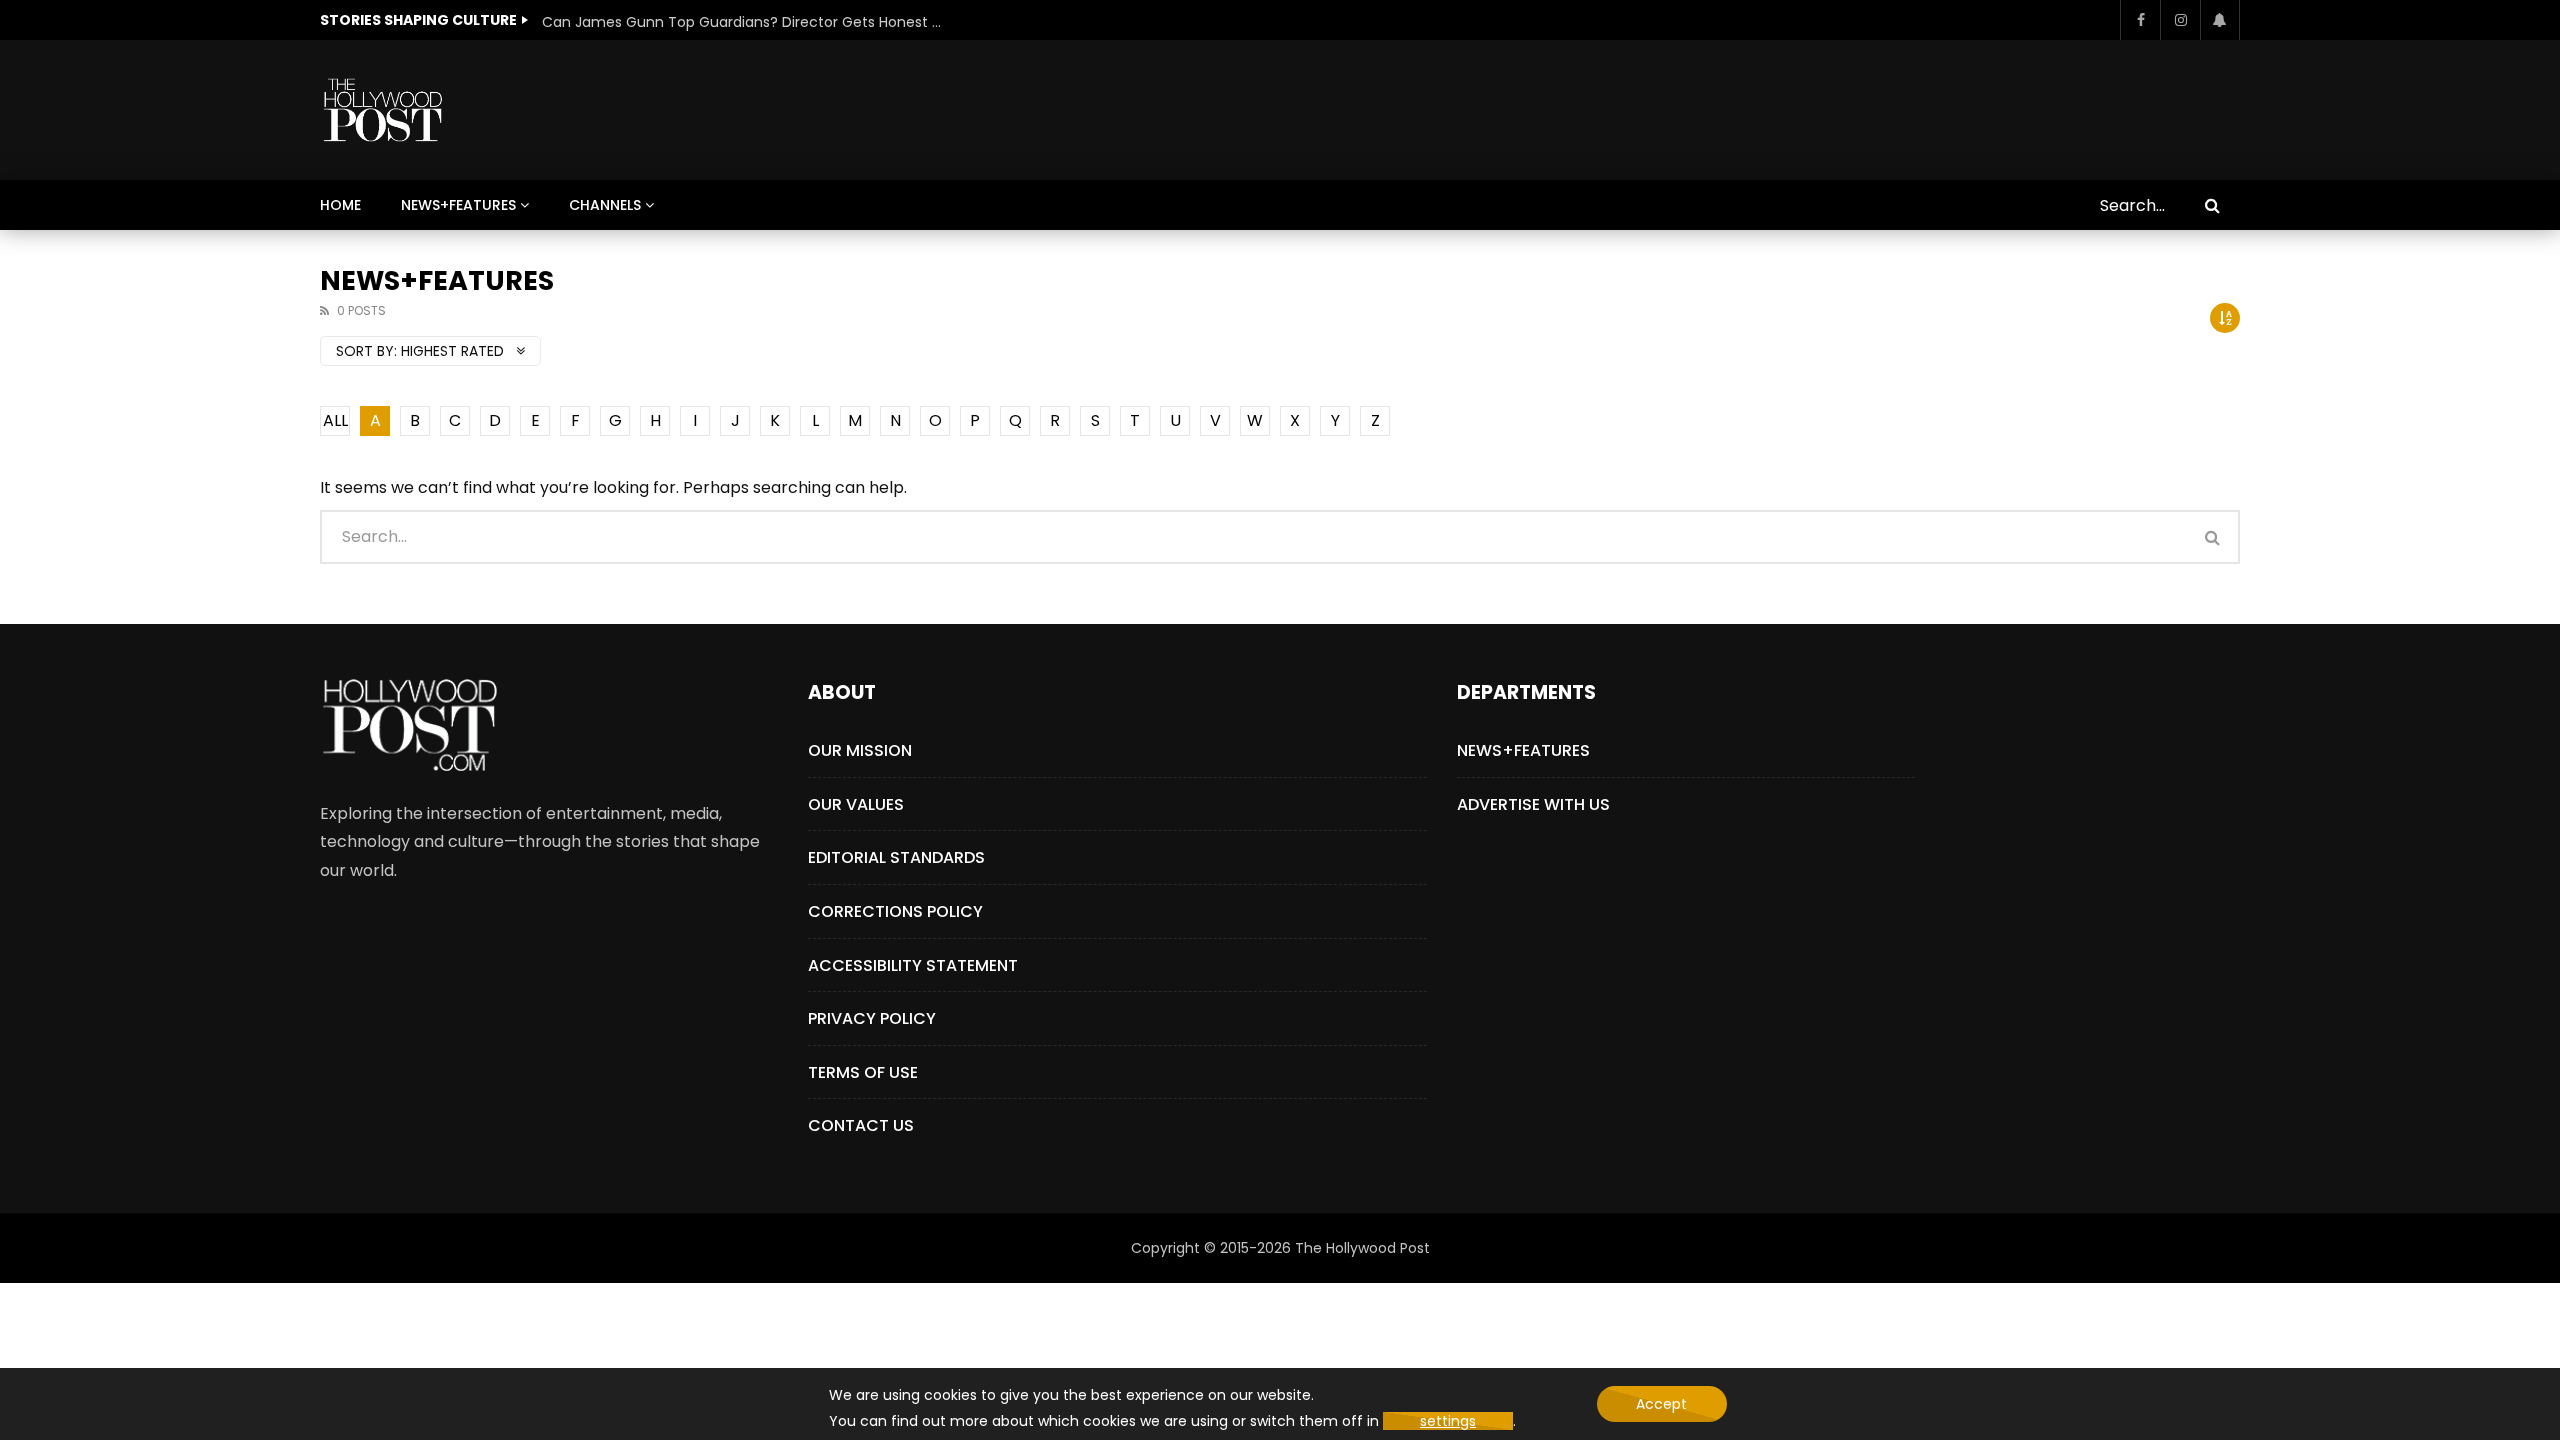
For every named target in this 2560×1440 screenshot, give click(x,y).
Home (340, 205)
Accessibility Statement (913, 965)
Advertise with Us (1533, 804)
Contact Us (861, 1125)
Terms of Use (863, 1072)
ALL (335, 420)
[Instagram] (2180, 20)
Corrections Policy (895, 911)
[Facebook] (2140, 20)
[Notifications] (2220, 20)
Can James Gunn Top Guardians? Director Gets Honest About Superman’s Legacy (742, 22)
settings (1448, 1421)
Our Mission (860, 750)
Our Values (856, 804)
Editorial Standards (896, 857)
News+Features (458, 205)
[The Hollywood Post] (382, 110)
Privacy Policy (872, 1018)
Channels (605, 205)
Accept (1661, 1404)
